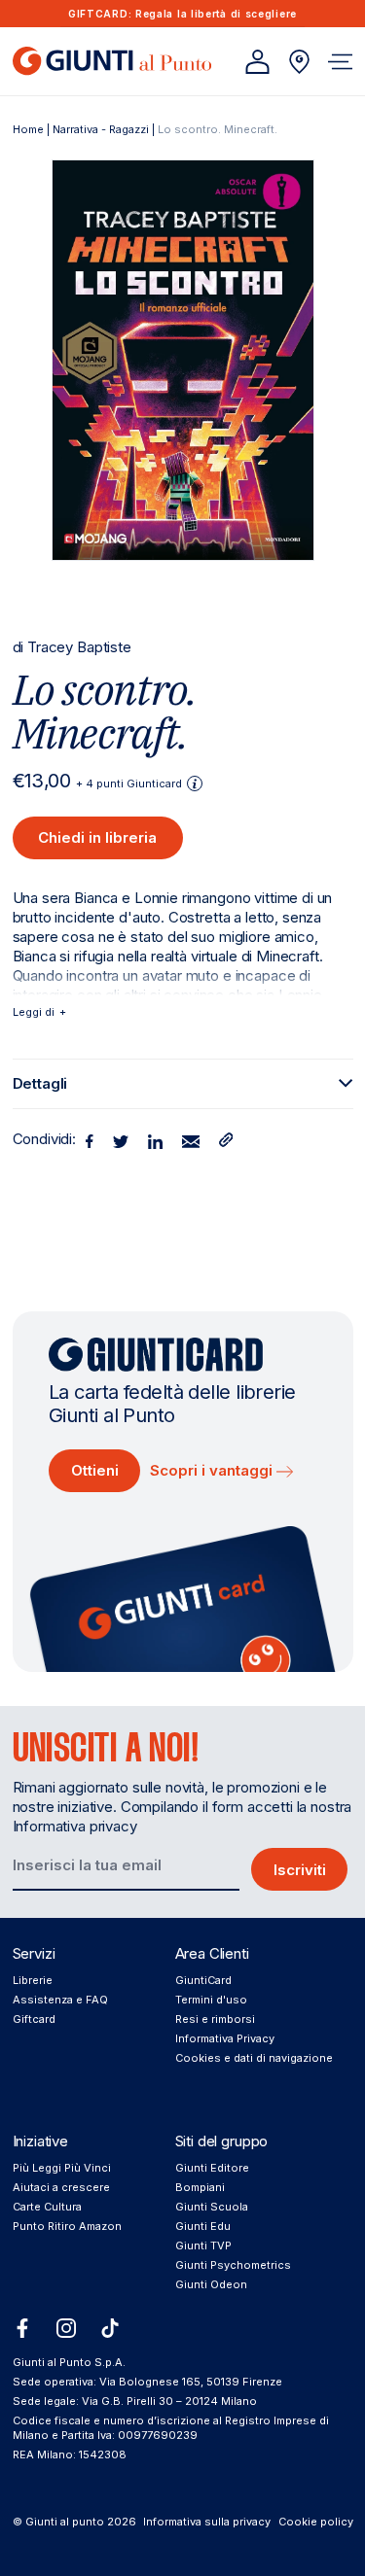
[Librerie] (299, 62)
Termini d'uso (211, 2000)
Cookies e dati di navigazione (254, 2058)
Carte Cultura (47, 2207)
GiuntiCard (203, 1980)
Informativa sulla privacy (207, 2522)
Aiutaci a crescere (61, 2187)
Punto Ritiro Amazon (67, 2226)
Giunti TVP (203, 2245)
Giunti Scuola (212, 2207)
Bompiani (200, 2187)
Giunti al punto (65, 2522)
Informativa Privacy (225, 2038)
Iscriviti (300, 1870)
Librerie (33, 1980)
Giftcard (34, 2019)
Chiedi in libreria (97, 837)
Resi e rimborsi (215, 2019)
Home (28, 129)
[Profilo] (257, 62)
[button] (340, 62)
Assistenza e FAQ (60, 2000)
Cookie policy (316, 2522)
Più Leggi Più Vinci (62, 2168)
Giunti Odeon (211, 2284)
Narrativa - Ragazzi (101, 129)
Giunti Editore (212, 2168)
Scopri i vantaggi (213, 1470)
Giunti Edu (203, 2226)
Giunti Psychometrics (233, 2265)
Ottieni (95, 1470)
